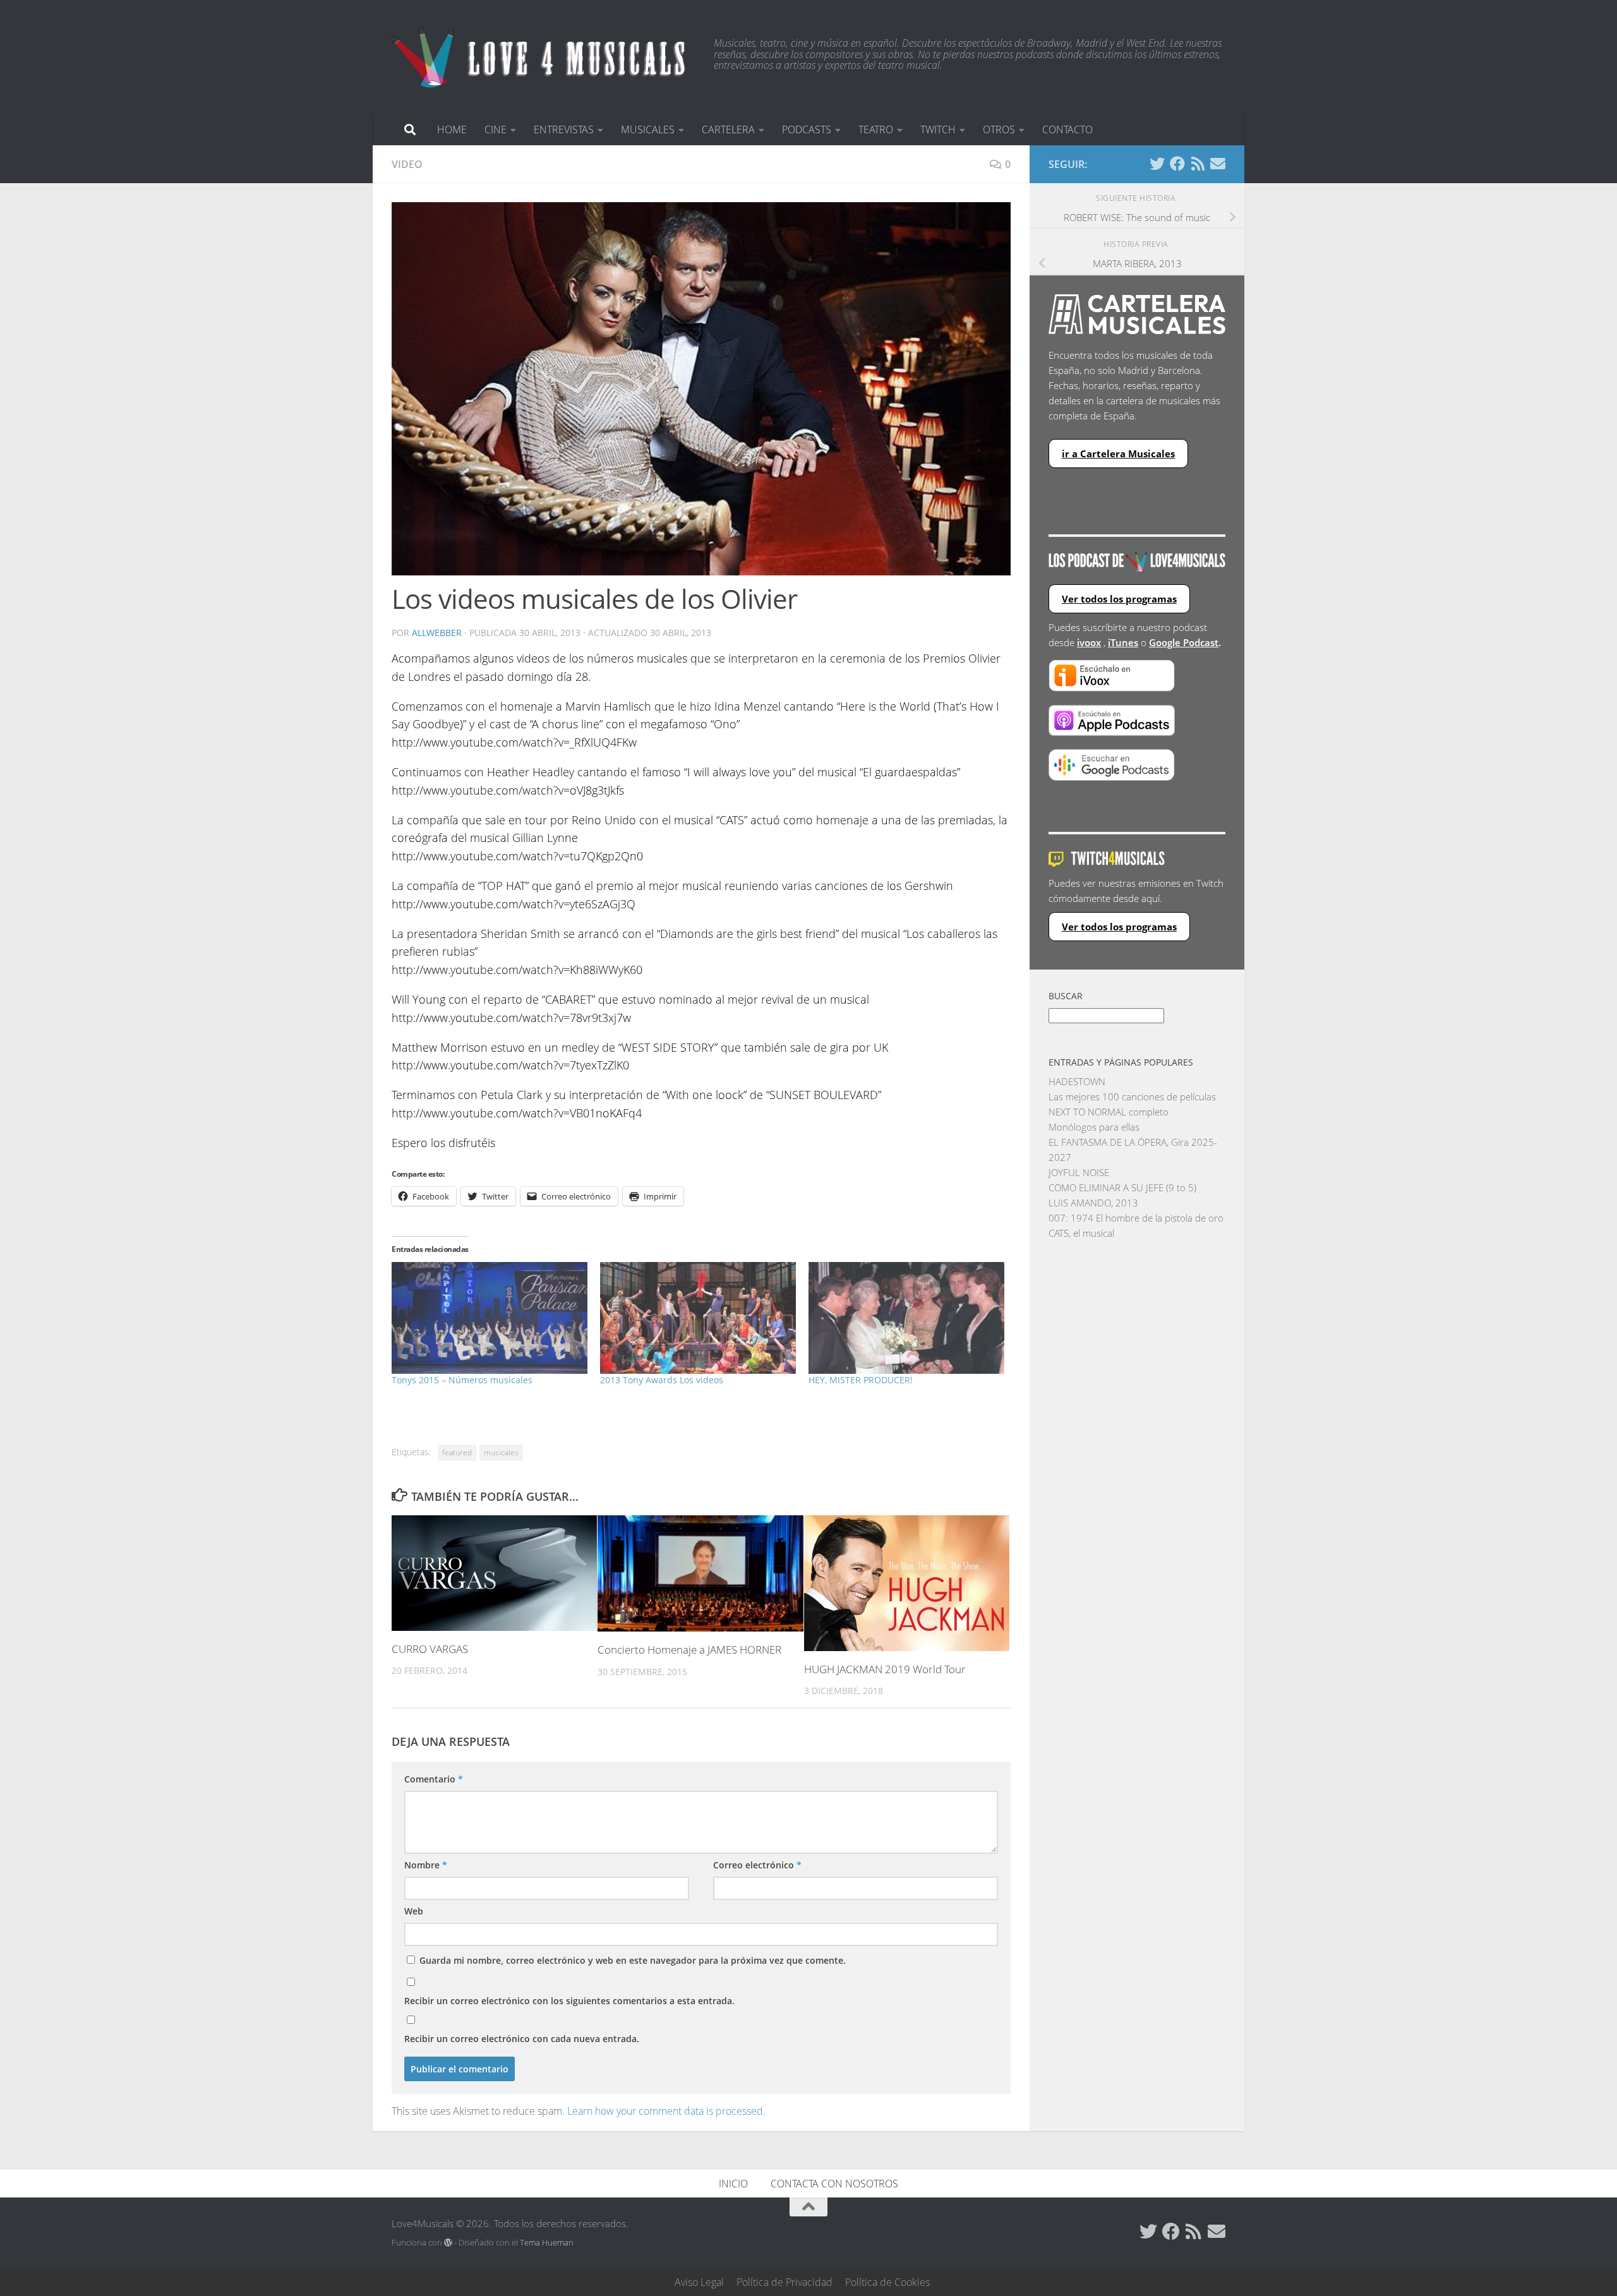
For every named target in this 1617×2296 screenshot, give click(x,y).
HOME (452, 129)
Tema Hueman (547, 2242)
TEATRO (876, 129)
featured (457, 1452)
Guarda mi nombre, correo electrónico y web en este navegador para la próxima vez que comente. (633, 1960)
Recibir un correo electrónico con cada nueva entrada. (522, 2039)
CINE (496, 129)
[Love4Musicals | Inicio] (540, 57)
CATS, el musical (1081, 1233)
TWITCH (938, 129)
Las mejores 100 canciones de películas (1132, 1097)
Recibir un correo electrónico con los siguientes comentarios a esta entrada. (569, 2001)
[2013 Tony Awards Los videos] (698, 1318)
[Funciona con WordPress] (448, 2243)
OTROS (999, 129)
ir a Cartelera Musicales (1118, 454)
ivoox (1089, 642)
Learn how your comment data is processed (665, 2111)
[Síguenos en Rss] (1198, 164)
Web (414, 1911)
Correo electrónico (757, 1865)
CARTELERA (728, 129)
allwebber (437, 633)
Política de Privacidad (784, 2282)
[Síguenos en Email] (1218, 164)
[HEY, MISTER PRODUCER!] (906, 1318)
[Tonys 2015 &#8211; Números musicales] (490, 1318)
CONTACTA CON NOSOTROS (834, 2184)
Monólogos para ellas (1094, 1127)
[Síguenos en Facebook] (1177, 164)
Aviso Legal (699, 2282)
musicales (501, 1452)
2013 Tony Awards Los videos (662, 1380)
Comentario (434, 1779)
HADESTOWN (1077, 1081)
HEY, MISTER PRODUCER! (861, 1380)
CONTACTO (1067, 129)
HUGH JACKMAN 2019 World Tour (885, 1669)
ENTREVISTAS (564, 129)
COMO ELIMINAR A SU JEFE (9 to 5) (1122, 1187)
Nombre (426, 1865)
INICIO (733, 2184)
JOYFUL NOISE (1079, 1172)
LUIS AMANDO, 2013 (1093, 1203)
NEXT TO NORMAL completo (1109, 1112)
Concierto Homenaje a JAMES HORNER (689, 1650)
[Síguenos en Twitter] (1157, 164)
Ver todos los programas (1119, 599)
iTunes (1123, 642)
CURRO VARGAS (430, 1649)
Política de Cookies (887, 2282)
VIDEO (407, 164)
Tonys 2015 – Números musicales (462, 1380)
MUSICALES (648, 129)
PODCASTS (807, 129)
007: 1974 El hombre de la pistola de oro (1136, 1218)
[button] (701, 389)
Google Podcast (1184, 642)
